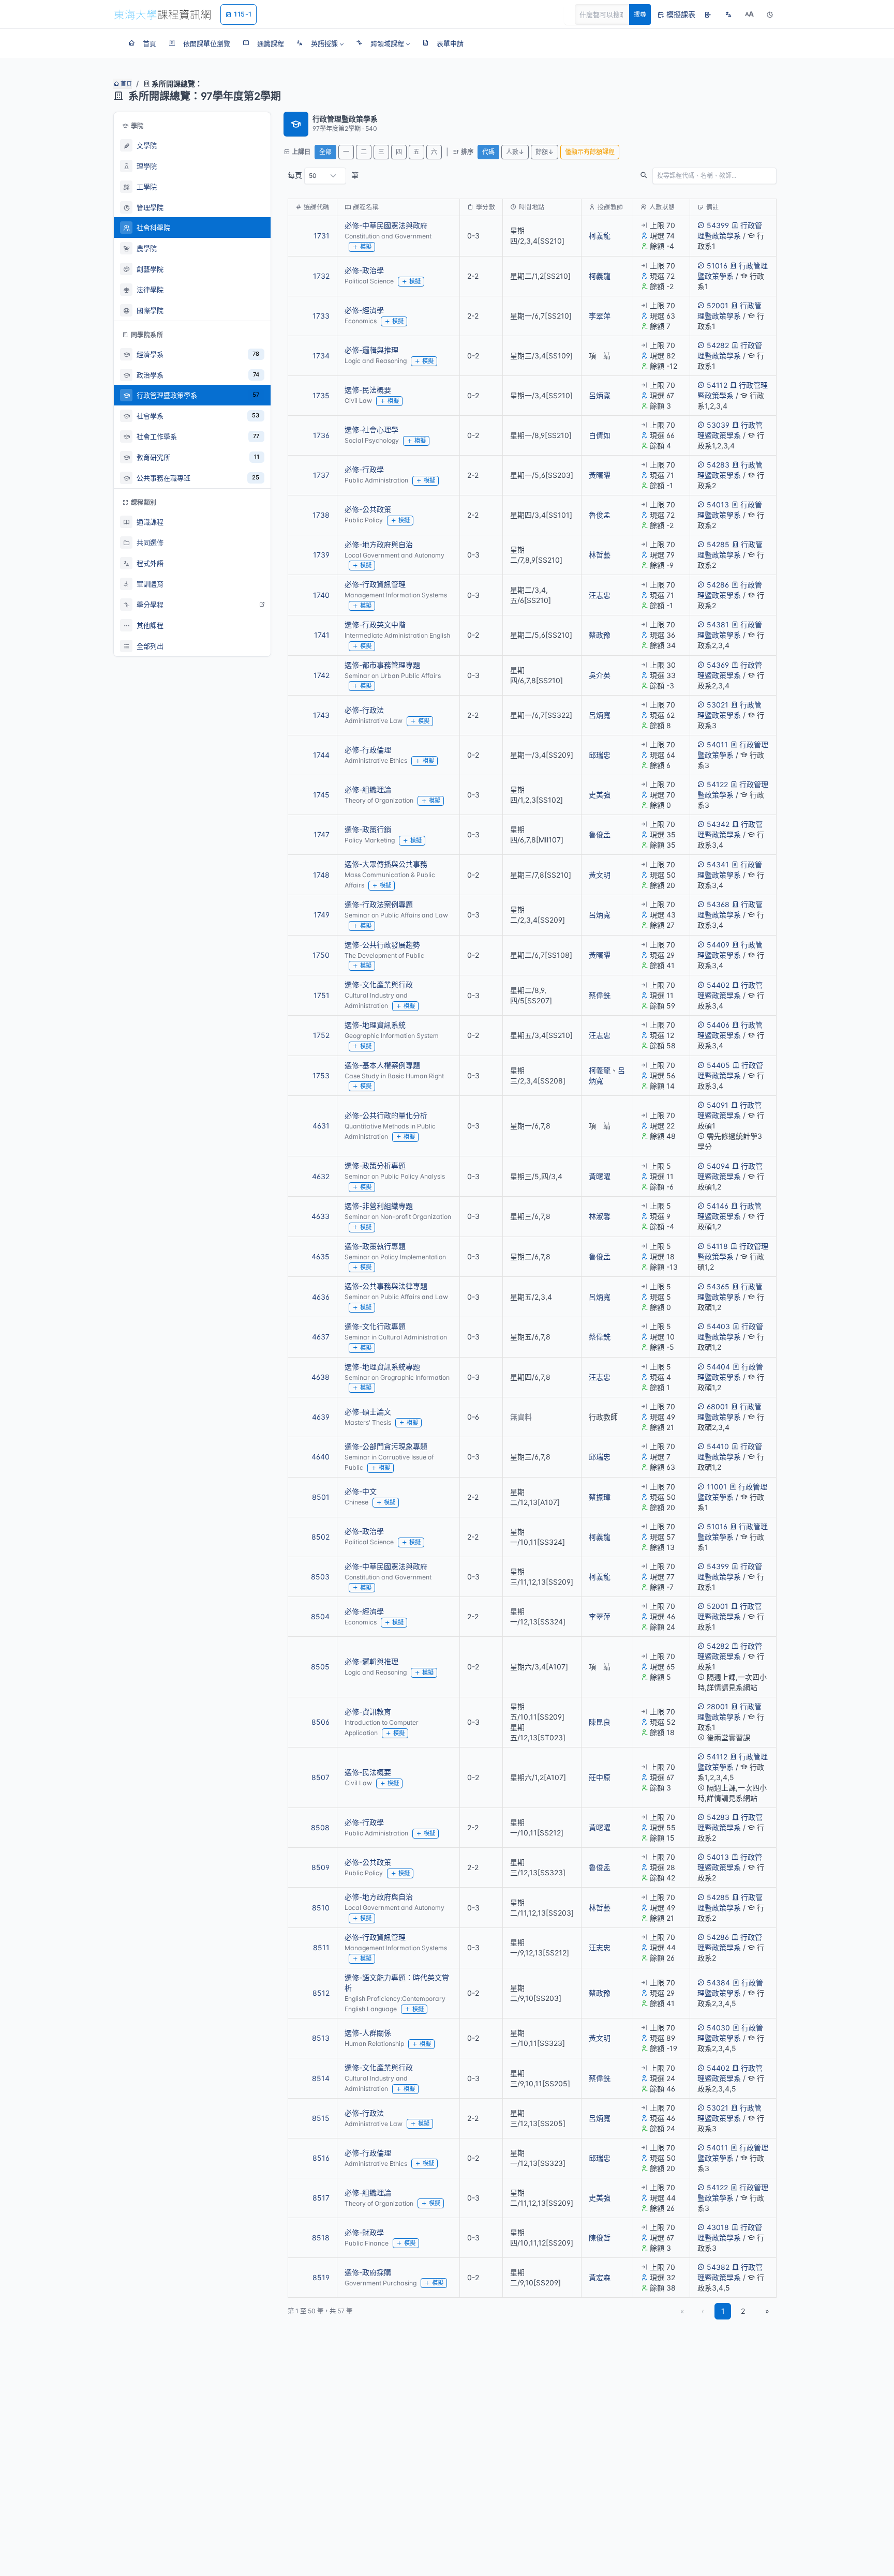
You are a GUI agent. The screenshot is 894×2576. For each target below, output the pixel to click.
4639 (321, 1417)
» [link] (767, 2311)
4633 (321, 1216)
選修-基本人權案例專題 (382, 1065)
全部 (325, 152)
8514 (321, 2078)
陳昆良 (600, 1722)
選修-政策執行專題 (375, 1246)
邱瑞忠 (600, 755)
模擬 (366, 247)
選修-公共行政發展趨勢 (382, 945)
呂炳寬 (600, 395)
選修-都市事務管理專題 (382, 665)
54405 (718, 1065)
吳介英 (600, 675)
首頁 (125, 84)
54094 (718, 1166)
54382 (718, 2267)
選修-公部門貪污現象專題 (386, 1446)
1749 (322, 915)
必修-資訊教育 (368, 1712)
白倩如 (600, 435)
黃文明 (600, 875)
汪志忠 (600, 595)
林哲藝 (600, 555)
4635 (321, 1256)
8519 (321, 2277)
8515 (321, 2118)
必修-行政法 (364, 710)
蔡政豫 (600, 635)
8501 (321, 1497)
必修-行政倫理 (368, 750)
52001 (718, 305)
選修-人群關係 (368, 2033)
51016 (717, 266)
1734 (321, 356)
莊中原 (600, 1777)
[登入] (708, 14)
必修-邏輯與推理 (371, 350)
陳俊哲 (600, 2238)
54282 (718, 345)
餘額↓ (545, 152)
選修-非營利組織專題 (379, 1206)
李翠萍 (600, 316)
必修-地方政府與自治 (379, 544)
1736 (321, 435)
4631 (321, 1126)
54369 (718, 665)
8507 (321, 1777)
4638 (321, 1377)
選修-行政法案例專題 (379, 904)
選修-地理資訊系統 (375, 1025)
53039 (718, 425)
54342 (718, 824)
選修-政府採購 (368, 2272)
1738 (321, 515)
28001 (718, 1706)
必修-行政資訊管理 (375, 584)
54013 (718, 504)
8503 (320, 1577)
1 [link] (723, 2311)
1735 (321, 395)
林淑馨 (600, 1216)
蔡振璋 (600, 1497)
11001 (717, 1487)
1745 (321, 795)
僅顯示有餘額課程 (590, 152)
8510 (321, 1908)
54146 (718, 1206)
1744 (321, 755)
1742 (322, 675)
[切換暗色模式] (770, 14)
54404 (718, 1367)
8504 (320, 1616)
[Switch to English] (728, 14)
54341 (718, 864)
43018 (718, 2227)
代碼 (488, 152)
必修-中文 (361, 1491)
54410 (718, 1446)
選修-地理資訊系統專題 (382, 1367)
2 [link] (743, 2311)
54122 (717, 784)
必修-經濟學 (364, 310)
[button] (320, 43)
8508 (320, 1827)
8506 (321, 1722)
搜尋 (640, 14)
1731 (322, 236)
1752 (321, 1035)
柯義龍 (600, 236)
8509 (321, 1867)
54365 (718, 1286)
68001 (718, 1406)
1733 (321, 316)
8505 (320, 1667)
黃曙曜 (600, 475)
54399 (718, 225)
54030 (718, 2028)
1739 (321, 555)
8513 (321, 2038)
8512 (321, 1993)
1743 (321, 715)
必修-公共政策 (368, 509)
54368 (718, 904)
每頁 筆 (323, 175)
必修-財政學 (364, 2232)
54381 (718, 624)
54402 (718, 985)
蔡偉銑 (600, 995)
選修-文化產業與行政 (379, 984)
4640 (321, 1457)
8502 (321, 1537)
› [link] (762, 262)
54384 (718, 1983)
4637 (321, 1337)
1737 (321, 475)
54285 (718, 544)
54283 (718, 465)
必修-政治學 (364, 270)
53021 (718, 705)
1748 (321, 875)
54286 (718, 585)
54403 (718, 1326)
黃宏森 (600, 2277)
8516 (321, 2158)
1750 (321, 955)
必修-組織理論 (368, 789)
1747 (322, 834)
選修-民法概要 (368, 390)
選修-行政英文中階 (375, 624)
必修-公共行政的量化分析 (386, 1115)
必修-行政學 (364, 469)
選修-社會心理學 (371, 430)
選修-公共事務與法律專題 (386, 1286)
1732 (321, 276)
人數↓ (515, 152)
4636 (321, 1297)
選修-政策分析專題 (375, 1165)
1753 (321, 1075)
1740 (321, 595)
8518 (321, 2238)
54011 (717, 744)
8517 (321, 2198)
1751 (322, 995)
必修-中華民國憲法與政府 (386, 225)
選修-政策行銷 (368, 829)
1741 (322, 635)
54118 (717, 1246)
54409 (718, 945)
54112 (717, 385)
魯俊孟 (600, 515)
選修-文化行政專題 (375, 1326)
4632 (321, 1176)
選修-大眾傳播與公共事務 (386, 864)
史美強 (600, 795)
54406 (718, 1025)
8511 (321, 1947)
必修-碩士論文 (368, 1412)
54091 (718, 1105)
